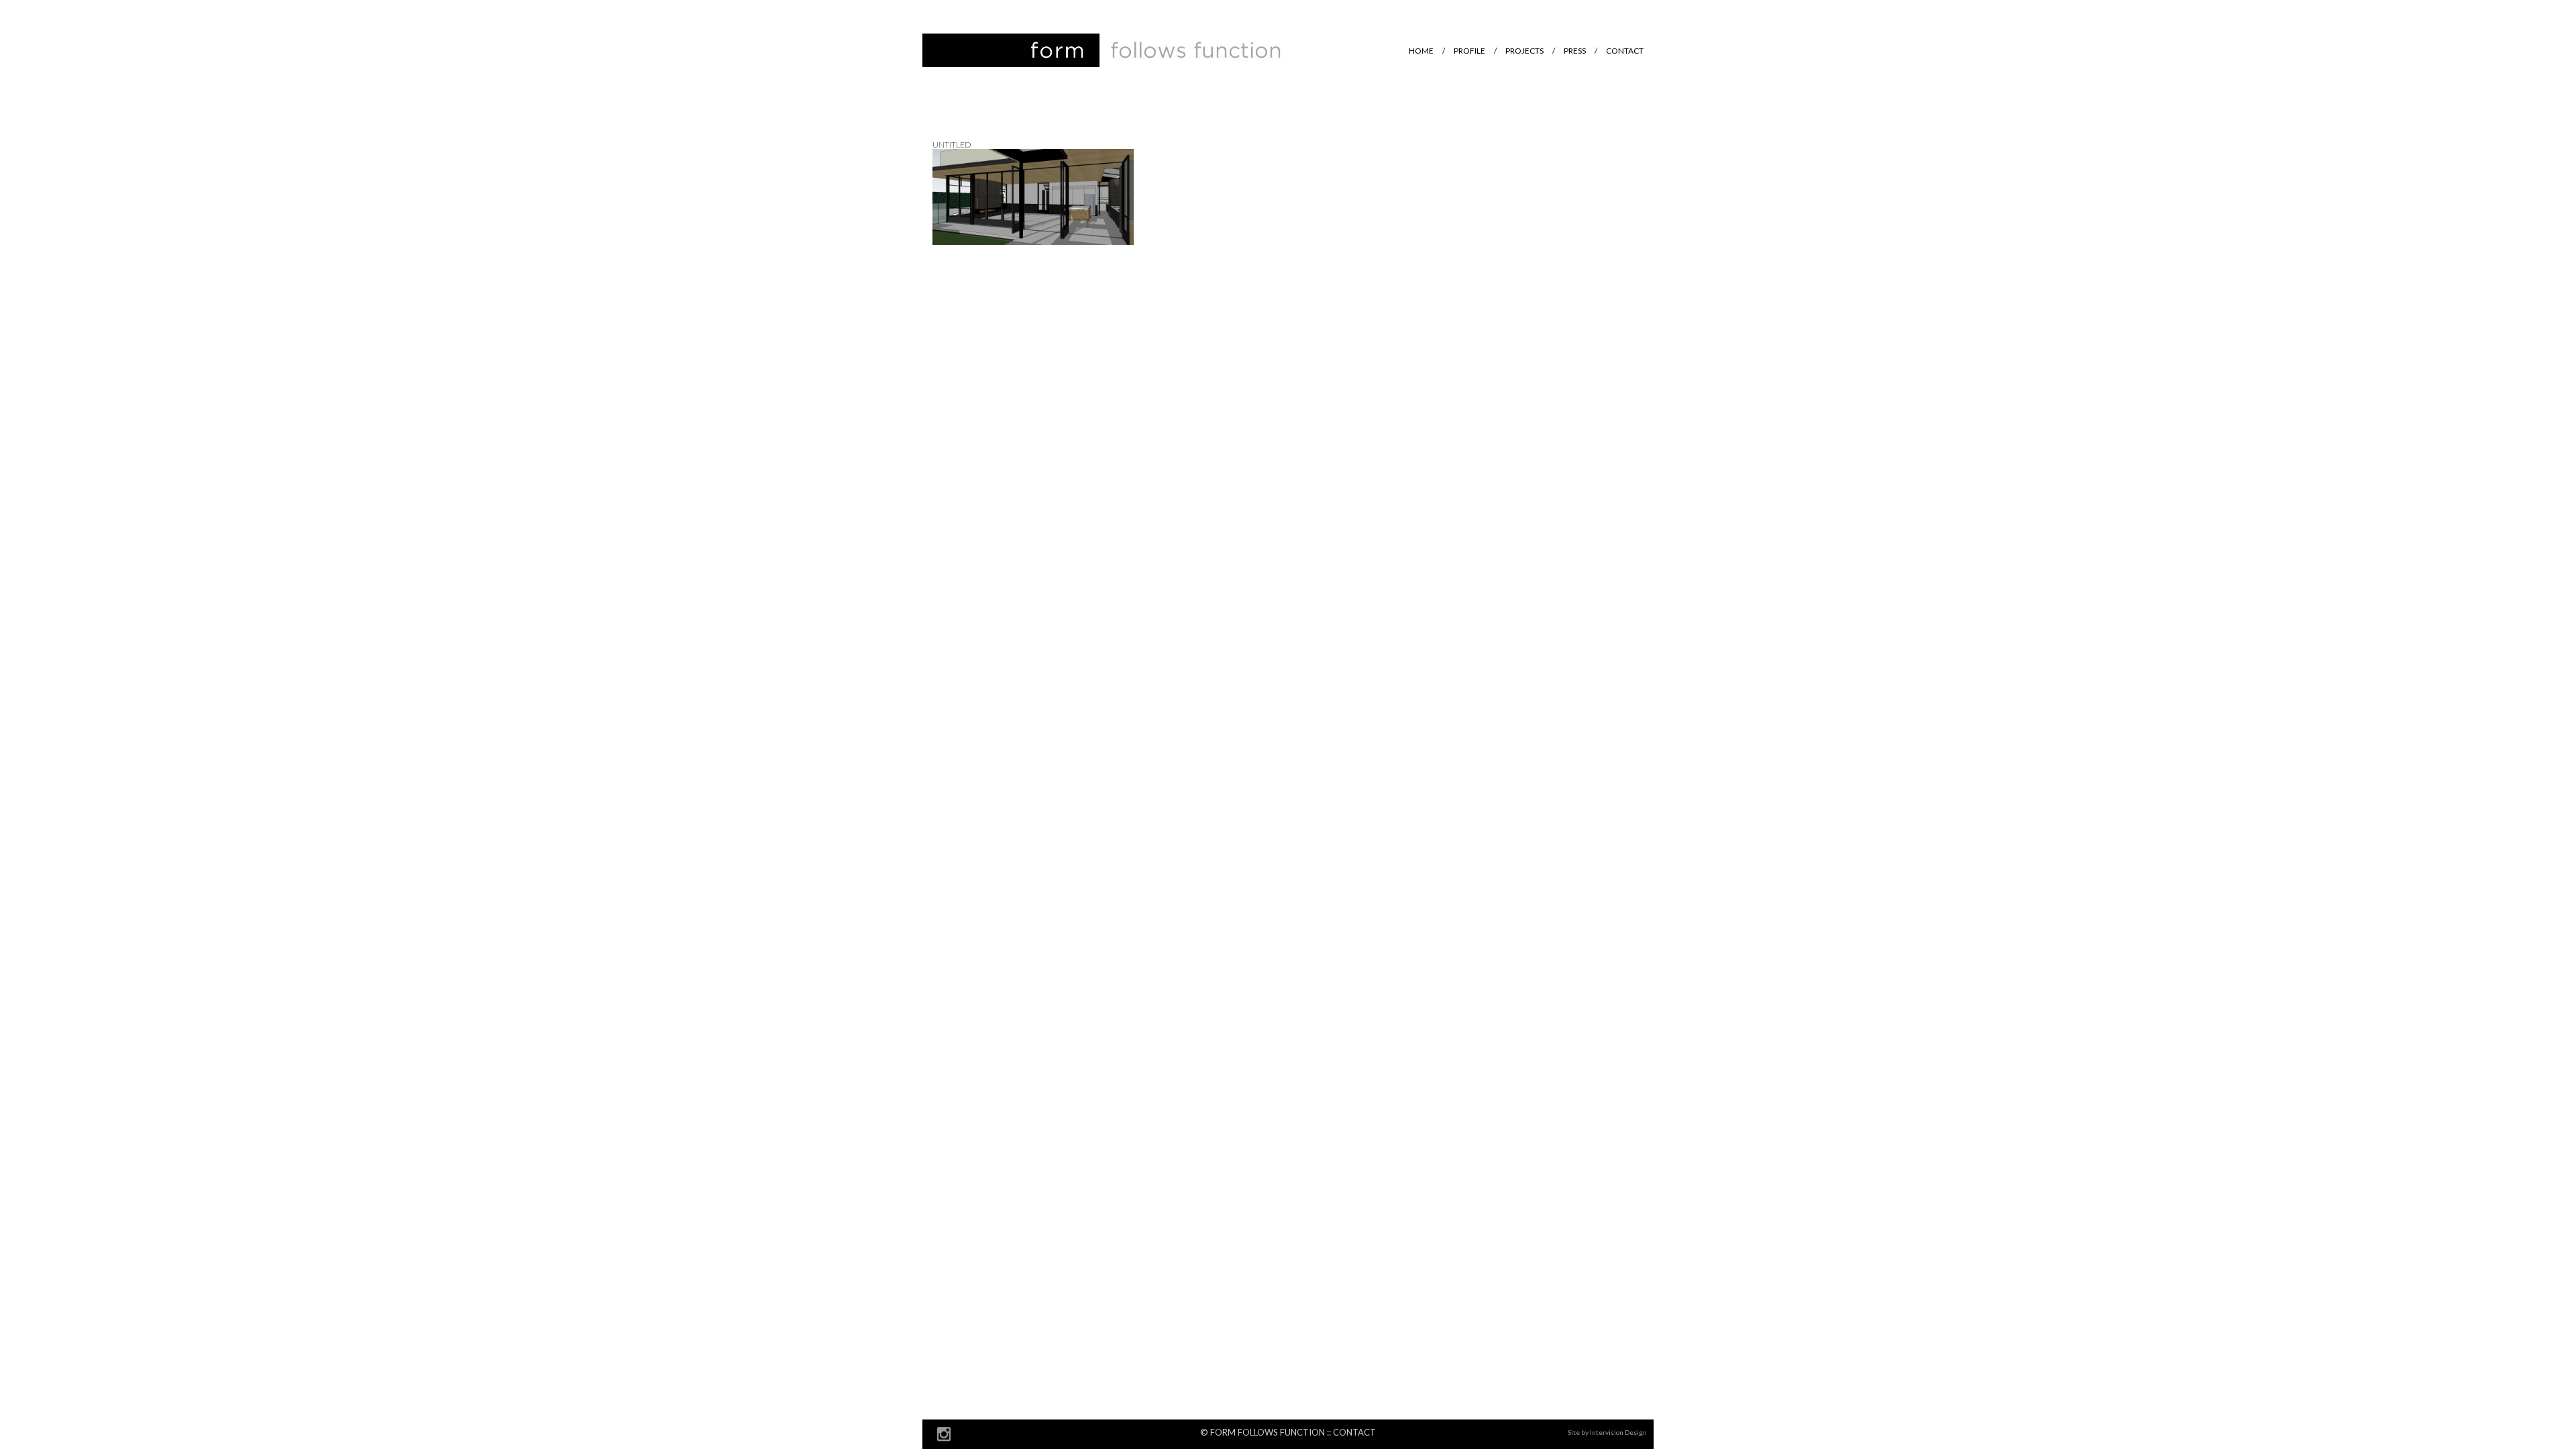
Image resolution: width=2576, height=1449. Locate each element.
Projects (1524, 51)
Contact (1625, 51)
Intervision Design (1618, 1432)
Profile (1469, 51)
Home (1421, 51)
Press (1575, 51)
